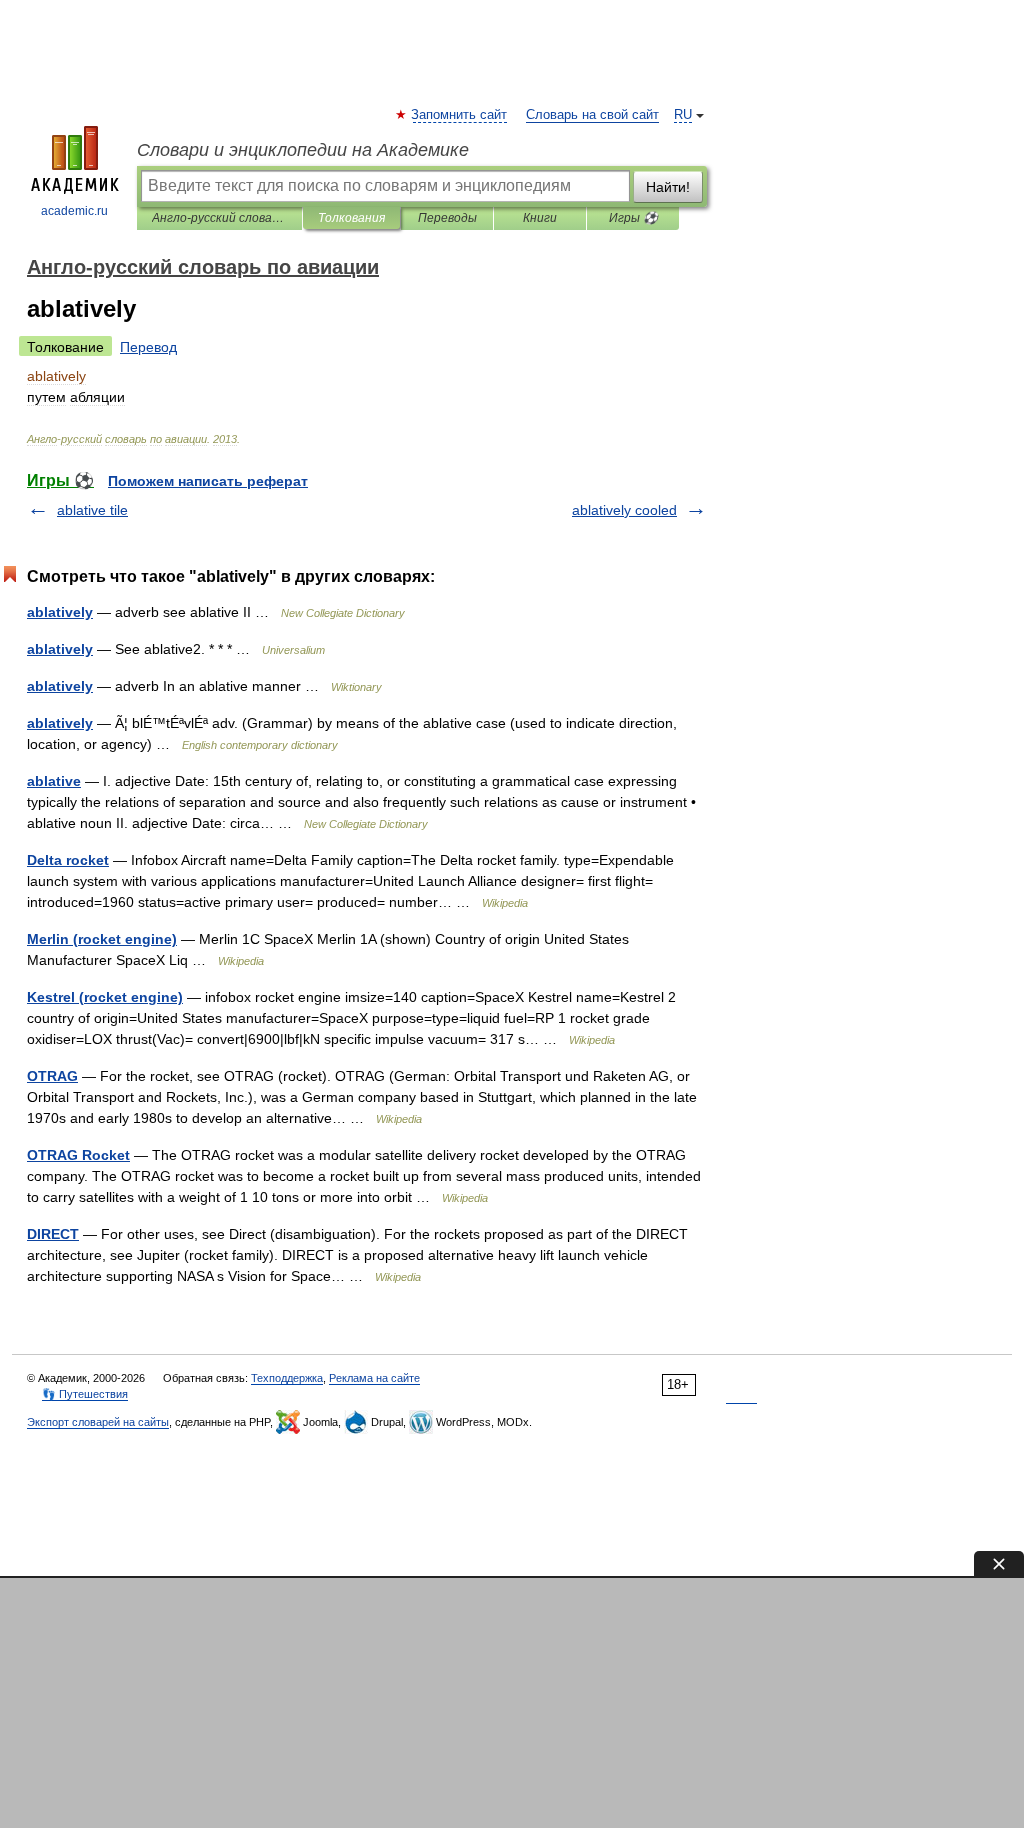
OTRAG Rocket (78, 1155)
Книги (540, 218)
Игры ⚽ (633, 218)
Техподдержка (287, 1378)
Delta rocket (68, 860)
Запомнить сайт (460, 115)
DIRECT (53, 1234)
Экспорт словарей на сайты (98, 1422)
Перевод (148, 347)
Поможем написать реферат (208, 481)
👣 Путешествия (85, 1394)
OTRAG (52, 1076)
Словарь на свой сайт (592, 115)
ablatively (60, 612)
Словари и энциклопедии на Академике (303, 150)
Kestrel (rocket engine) (105, 997)
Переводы (447, 218)
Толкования (351, 218)
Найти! (668, 187)
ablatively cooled (624, 510)
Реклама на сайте (374, 1378)
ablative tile (92, 510)
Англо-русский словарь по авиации (219, 218)
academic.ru (74, 211)
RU (683, 115)
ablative (54, 781)
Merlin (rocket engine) (102, 939)
